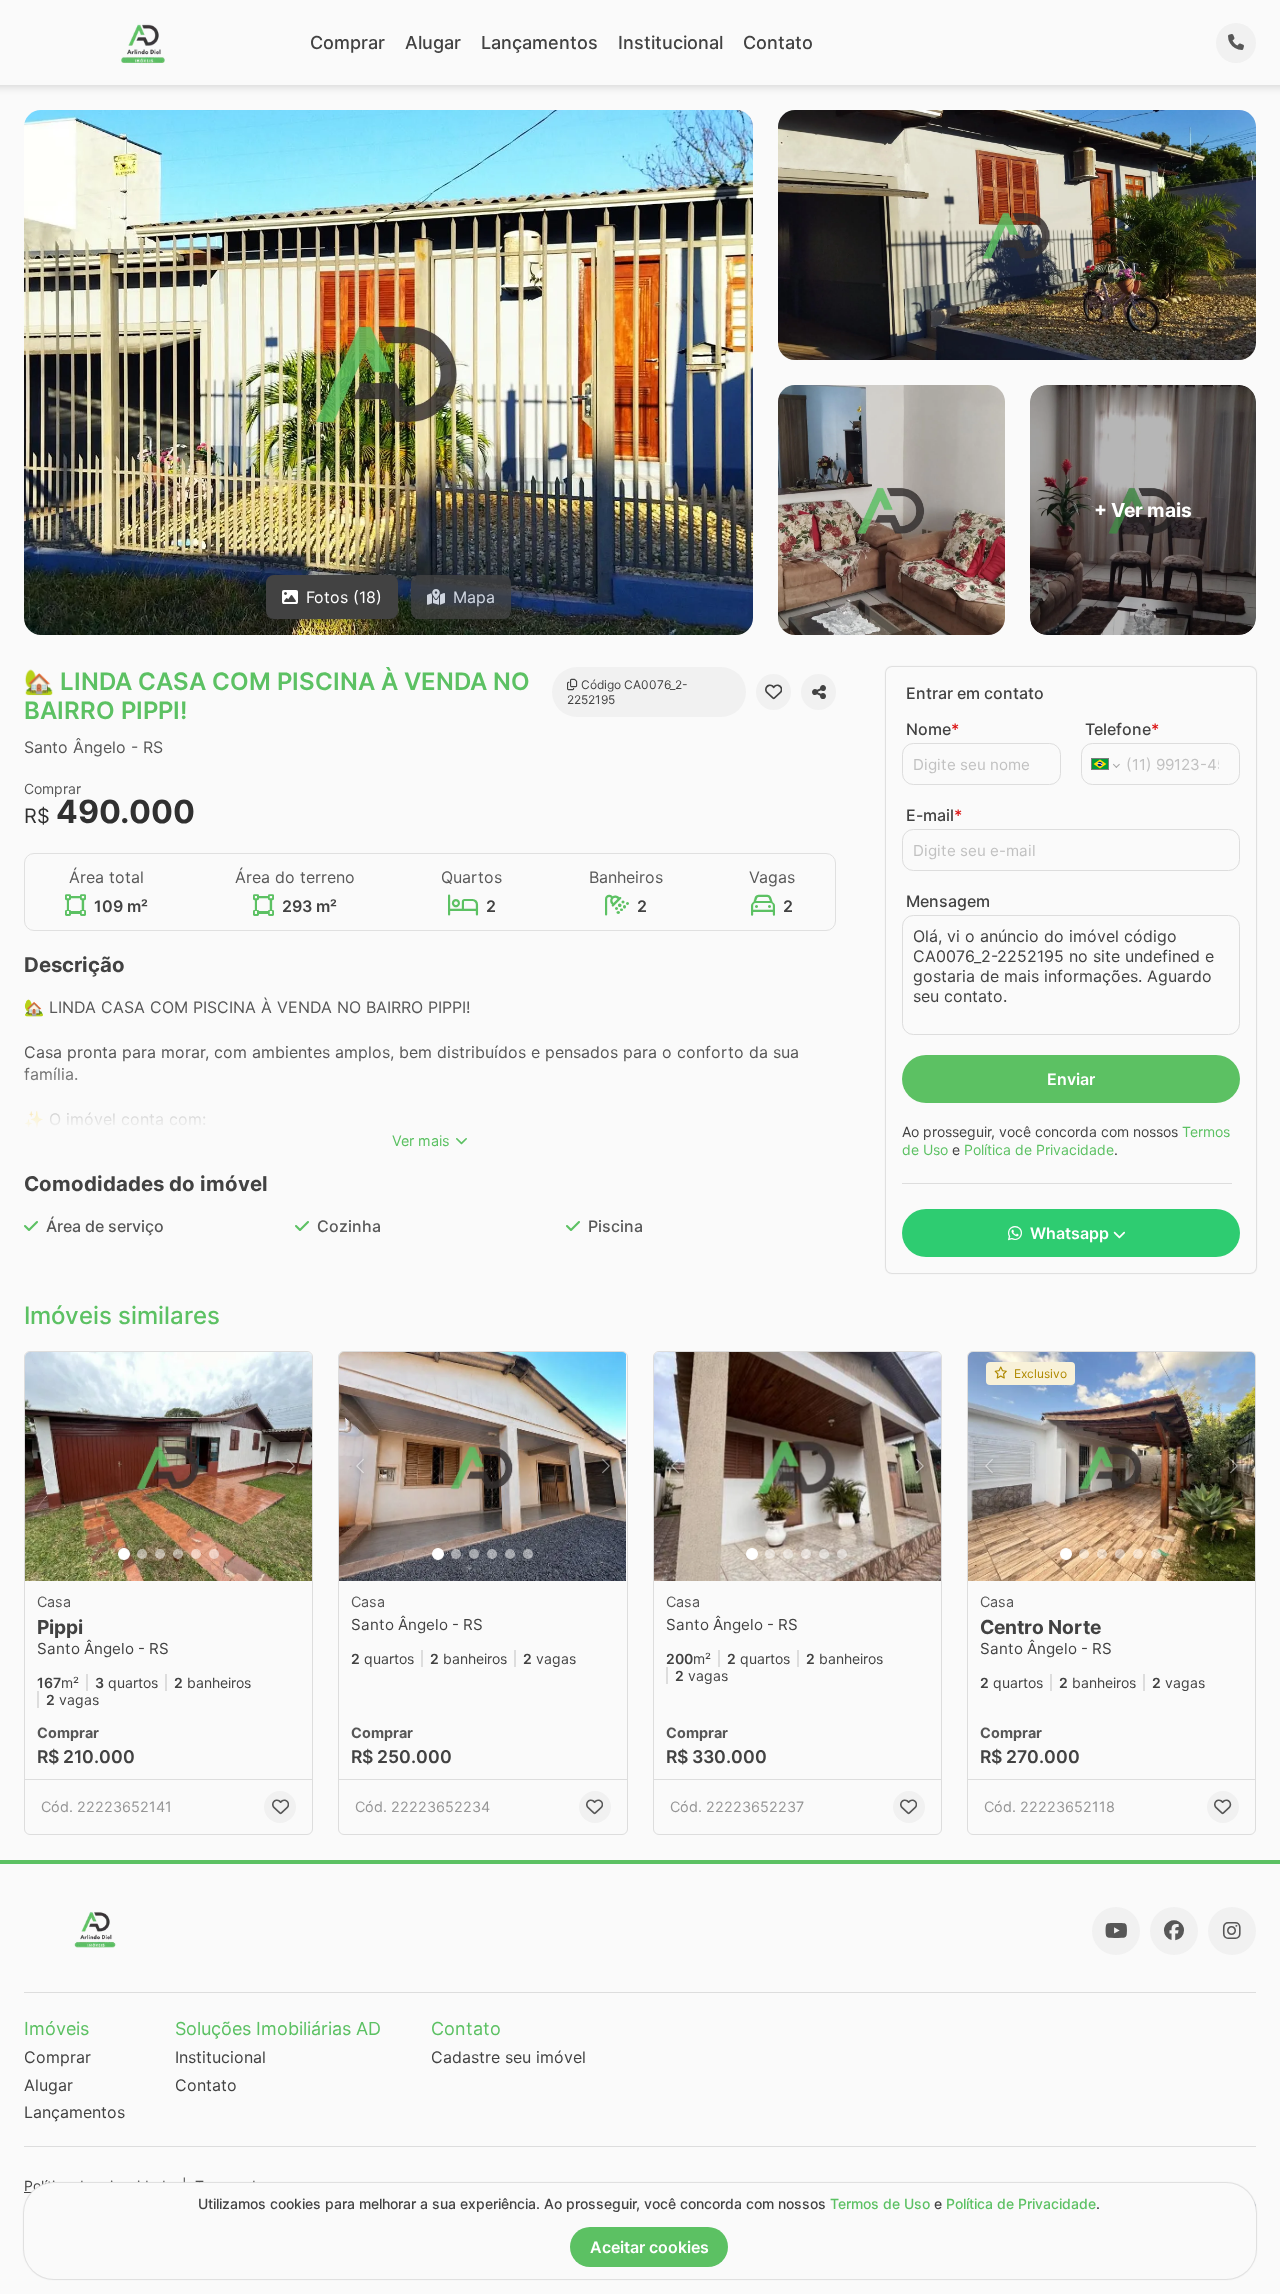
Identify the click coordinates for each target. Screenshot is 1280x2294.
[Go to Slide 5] (196, 1554)
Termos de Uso (880, 2203)
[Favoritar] (773, 692)
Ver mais (421, 1140)
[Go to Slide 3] (160, 1554)
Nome (932, 729)
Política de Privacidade (1039, 1149)
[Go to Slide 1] (124, 1554)
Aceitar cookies (649, 2247)
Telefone (1122, 729)
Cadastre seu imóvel (508, 2057)
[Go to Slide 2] (142, 1554)
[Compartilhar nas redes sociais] (818, 692)
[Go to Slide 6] (214, 1554)
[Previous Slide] (46, 1467)
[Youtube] (1116, 1931)
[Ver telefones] (1236, 43)
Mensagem (948, 901)
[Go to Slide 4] (178, 1554)
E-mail (934, 815)
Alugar (433, 42)
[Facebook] (1174, 1931)
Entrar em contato (975, 693)
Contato (778, 42)
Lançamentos (539, 42)
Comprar (347, 42)
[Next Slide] (291, 1467)
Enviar (1071, 1079)
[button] (168, 1467)
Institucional (670, 42)
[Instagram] (1232, 1931)
